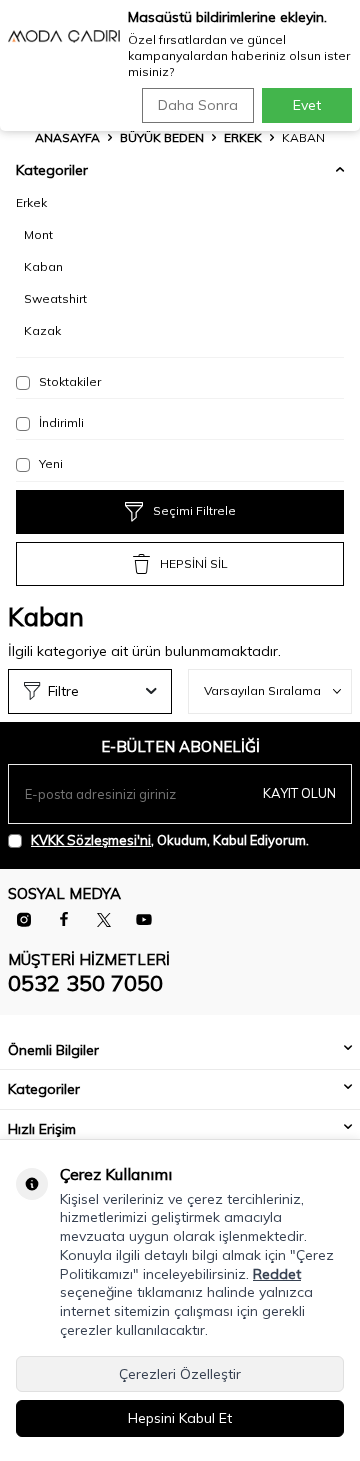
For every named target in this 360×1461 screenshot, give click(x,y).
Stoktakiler (68, 381)
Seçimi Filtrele (194, 510)
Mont (38, 234)
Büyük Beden (162, 137)
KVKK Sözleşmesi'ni (91, 840)
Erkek (243, 137)
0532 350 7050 (85, 983)
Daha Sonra (198, 105)
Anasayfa (67, 137)
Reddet (277, 1274)
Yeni (49, 463)
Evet (307, 105)
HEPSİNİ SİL (194, 563)
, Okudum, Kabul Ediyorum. (170, 840)
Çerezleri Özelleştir (180, 1374)
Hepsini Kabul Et (180, 1418)
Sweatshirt (55, 298)
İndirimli (60, 422)
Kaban (43, 266)
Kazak (42, 330)
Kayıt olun (299, 793)
